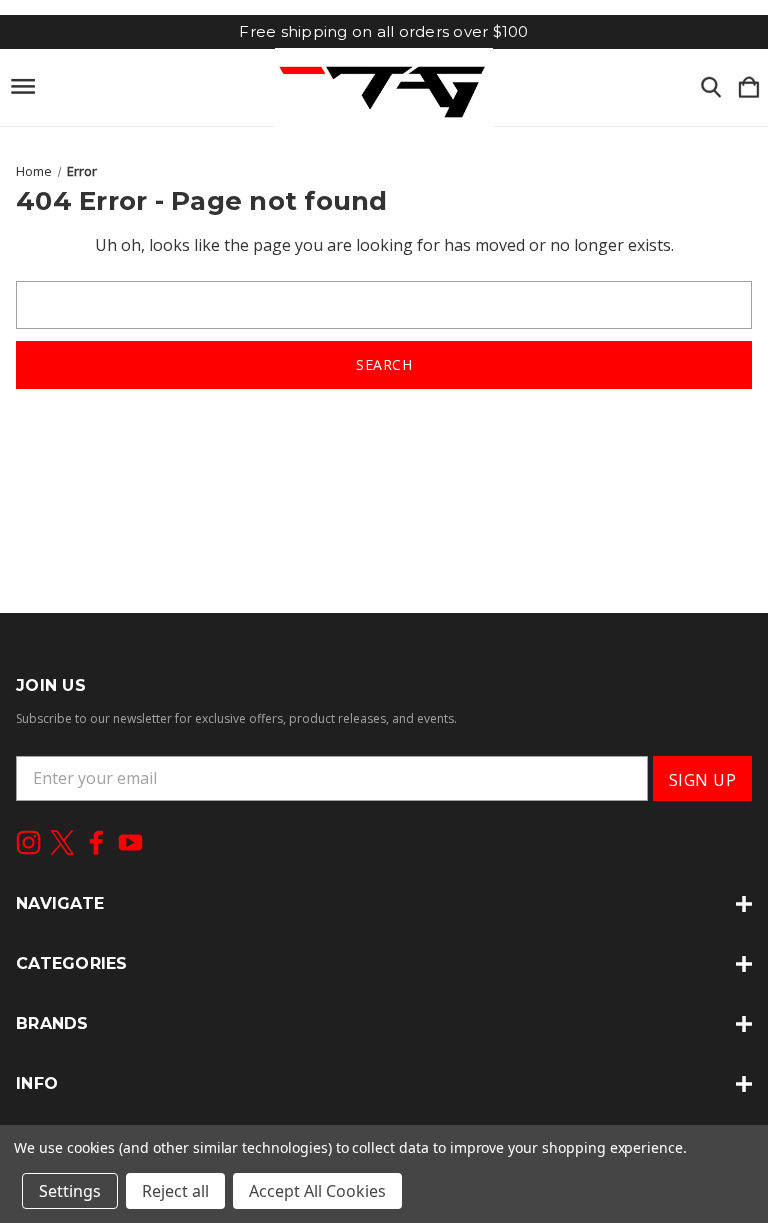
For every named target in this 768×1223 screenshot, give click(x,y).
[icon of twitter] (62, 842)
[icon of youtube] (130, 842)
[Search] (711, 88)
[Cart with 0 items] (749, 88)
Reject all (175, 1191)
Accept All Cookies (317, 1191)
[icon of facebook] (96, 842)
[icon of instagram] (28, 842)
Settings (70, 1191)
